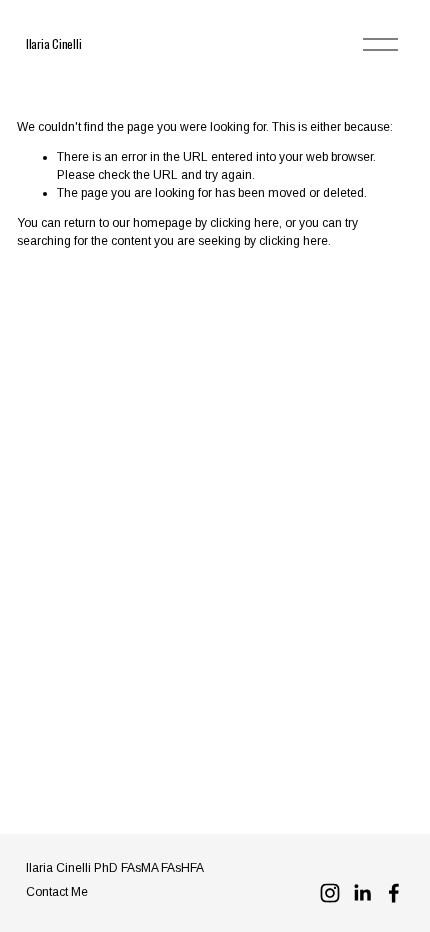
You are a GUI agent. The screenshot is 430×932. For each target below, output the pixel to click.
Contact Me (57, 892)
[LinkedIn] (362, 893)
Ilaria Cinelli (54, 43)
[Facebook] (394, 893)
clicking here (244, 223)
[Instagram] (330, 893)
